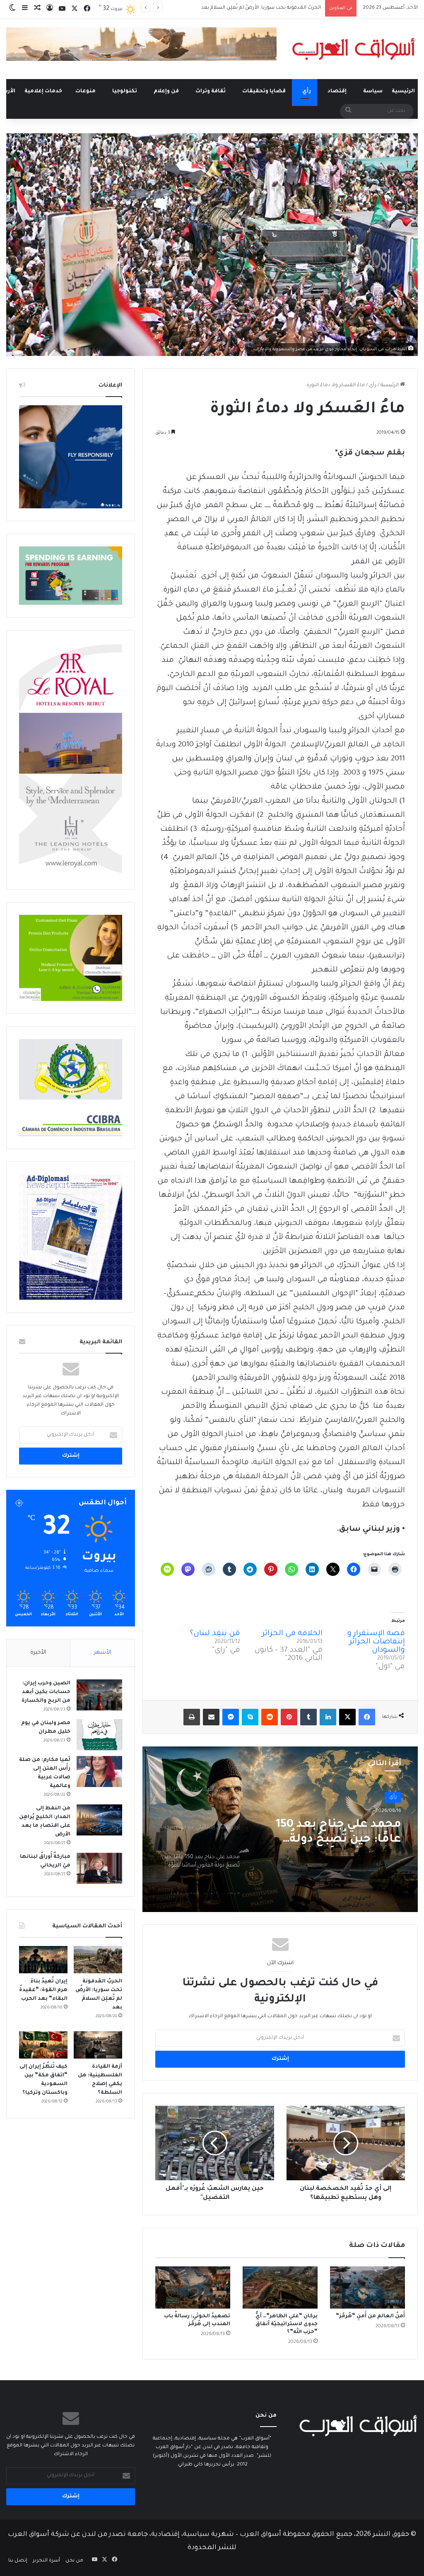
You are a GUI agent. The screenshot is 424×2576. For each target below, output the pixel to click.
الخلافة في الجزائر (292, 1634)
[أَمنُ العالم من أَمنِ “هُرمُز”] (367, 2287)
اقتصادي (387, 1797)
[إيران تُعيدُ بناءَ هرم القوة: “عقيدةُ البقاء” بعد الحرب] (43, 1960)
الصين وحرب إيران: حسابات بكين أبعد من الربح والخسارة (46, 1692)
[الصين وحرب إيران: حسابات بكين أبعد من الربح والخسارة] (99, 1695)
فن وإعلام (166, 91)
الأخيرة (38, 1653)
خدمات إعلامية (43, 91)
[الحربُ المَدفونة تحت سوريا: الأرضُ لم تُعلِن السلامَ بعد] (98, 1960)
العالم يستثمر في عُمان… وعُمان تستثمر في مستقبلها (334, 1833)
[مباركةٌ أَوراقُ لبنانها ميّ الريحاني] (99, 1868)
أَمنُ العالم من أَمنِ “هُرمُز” (370, 2316)
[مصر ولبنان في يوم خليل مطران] (99, 1735)
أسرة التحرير (46, 2561)
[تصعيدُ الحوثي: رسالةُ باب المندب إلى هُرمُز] (193, 2287)
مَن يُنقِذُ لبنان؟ (215, 1634)
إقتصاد (337, 91)
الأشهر (102, 1653)
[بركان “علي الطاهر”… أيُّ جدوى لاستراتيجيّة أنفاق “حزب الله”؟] (280, 2287)
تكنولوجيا (125, 91)
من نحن (74, 2561)
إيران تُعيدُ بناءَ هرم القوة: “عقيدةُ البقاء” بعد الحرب (43, 1990)
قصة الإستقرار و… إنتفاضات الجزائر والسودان (374, 1642)
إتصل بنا (18, 2561)
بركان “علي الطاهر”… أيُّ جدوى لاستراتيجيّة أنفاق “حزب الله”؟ (287, 2324)
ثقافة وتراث (211, 91)
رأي (307, 91)
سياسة (373, 91)
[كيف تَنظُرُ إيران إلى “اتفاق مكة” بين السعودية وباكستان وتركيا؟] (43, 2045)
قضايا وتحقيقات (264, 91)
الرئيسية (403, 91)
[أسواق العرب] (353, 49)
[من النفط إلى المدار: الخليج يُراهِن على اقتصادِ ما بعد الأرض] (99, 1820)
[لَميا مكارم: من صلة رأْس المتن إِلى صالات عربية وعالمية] (99, 1771)
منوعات (86, 91)
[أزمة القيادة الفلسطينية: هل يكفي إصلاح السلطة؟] (98, 2045)
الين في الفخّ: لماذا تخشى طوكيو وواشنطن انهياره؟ (265, 8)
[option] (280, 1829)
